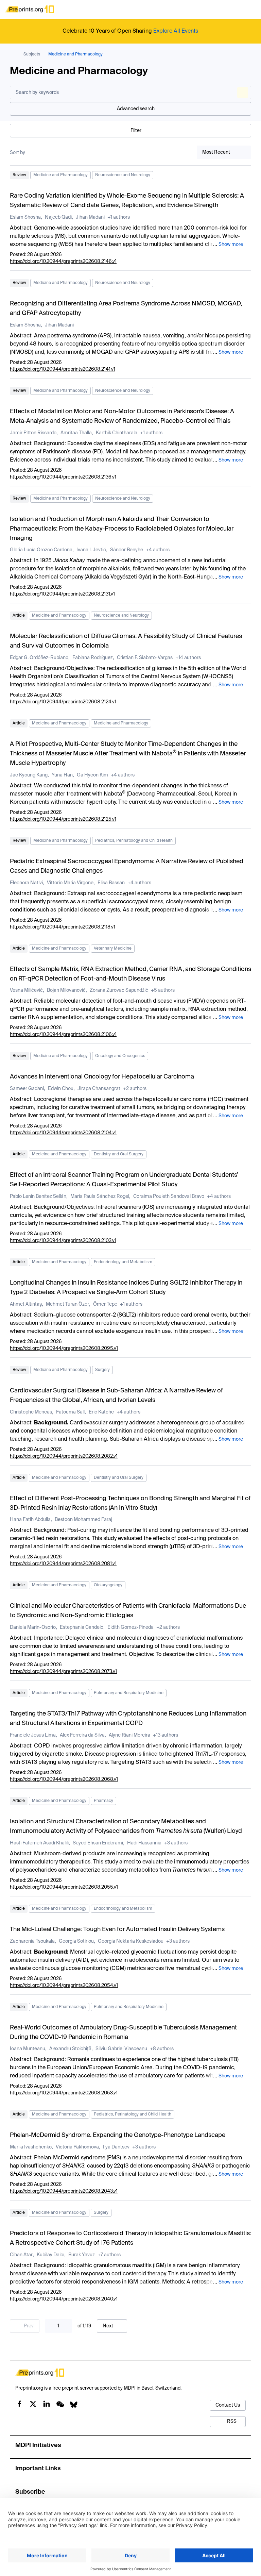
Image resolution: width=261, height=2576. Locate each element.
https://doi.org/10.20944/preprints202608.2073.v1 (63, 1672)
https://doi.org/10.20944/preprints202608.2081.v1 (63, 1564)
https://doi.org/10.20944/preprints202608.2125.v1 (63, 819)
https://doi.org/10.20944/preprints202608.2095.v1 (64, 1349)
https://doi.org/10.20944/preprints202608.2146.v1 (63, 262)
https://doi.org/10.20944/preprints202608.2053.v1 (64, 2093)
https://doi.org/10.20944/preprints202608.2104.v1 (63, 1133)
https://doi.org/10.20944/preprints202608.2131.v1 (62, 594)
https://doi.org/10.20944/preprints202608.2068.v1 (64, 1779)
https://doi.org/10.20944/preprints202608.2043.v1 (64, 2191)
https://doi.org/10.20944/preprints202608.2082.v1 (64, 1456)
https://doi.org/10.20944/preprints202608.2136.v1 (63, 477)
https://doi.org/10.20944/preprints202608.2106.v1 (63, 1035)
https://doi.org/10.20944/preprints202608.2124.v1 (63, 702)
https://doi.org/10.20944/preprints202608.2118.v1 (63, 927)
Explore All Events (176, 31)
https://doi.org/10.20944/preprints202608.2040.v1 (64, 2299)
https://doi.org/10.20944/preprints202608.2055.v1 (64, 1887)
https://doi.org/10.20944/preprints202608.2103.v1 (63, 1241)
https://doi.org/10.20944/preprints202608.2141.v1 (63, 369)
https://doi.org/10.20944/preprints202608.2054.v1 (64, 1986)
